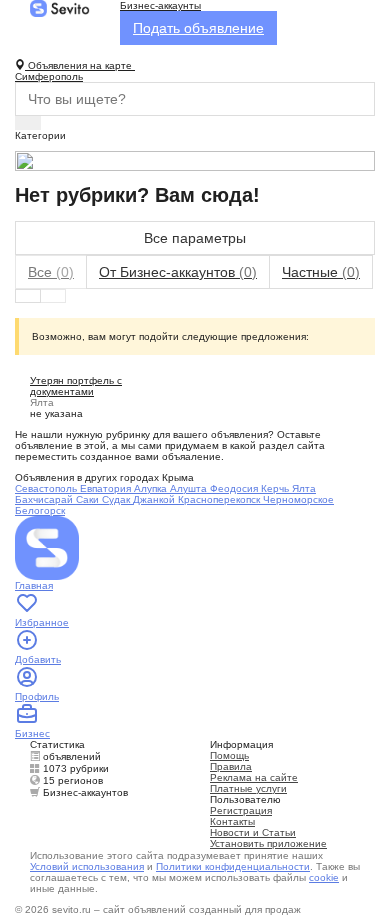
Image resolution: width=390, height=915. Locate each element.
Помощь (229, 755)
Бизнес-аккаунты (160, 5)
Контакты (232, 821)
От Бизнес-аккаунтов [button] (178, 272)
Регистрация (241, 810)
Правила (231, 766)
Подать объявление (198, 28)
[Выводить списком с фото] (28, 296)
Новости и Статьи (253, 832)
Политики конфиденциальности (233, 866)
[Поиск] (28, 123)
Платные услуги (248, 788)
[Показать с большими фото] (53, 296)
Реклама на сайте (254, 777)
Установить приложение (268, 843)
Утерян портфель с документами (76, 386)
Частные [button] (321, 272)
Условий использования (87, 866)
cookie (324, 877)
